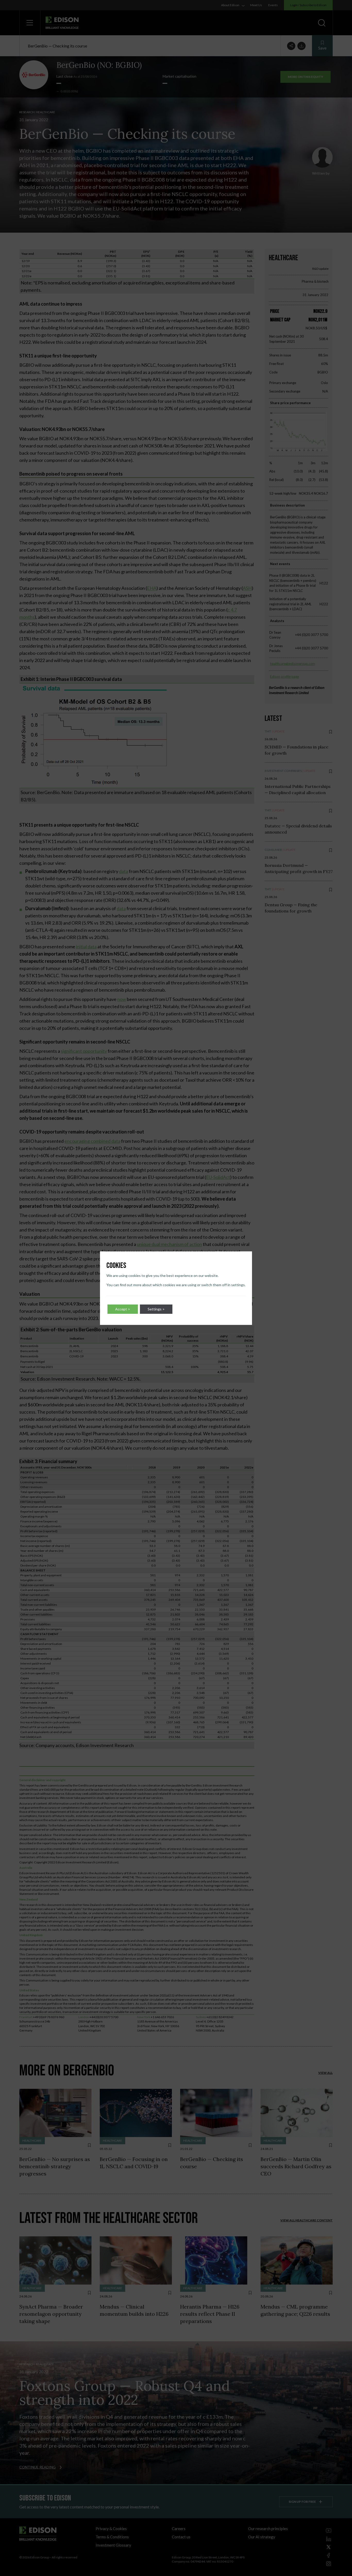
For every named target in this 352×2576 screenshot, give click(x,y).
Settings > (156, 1309)
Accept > (123, 1309)
